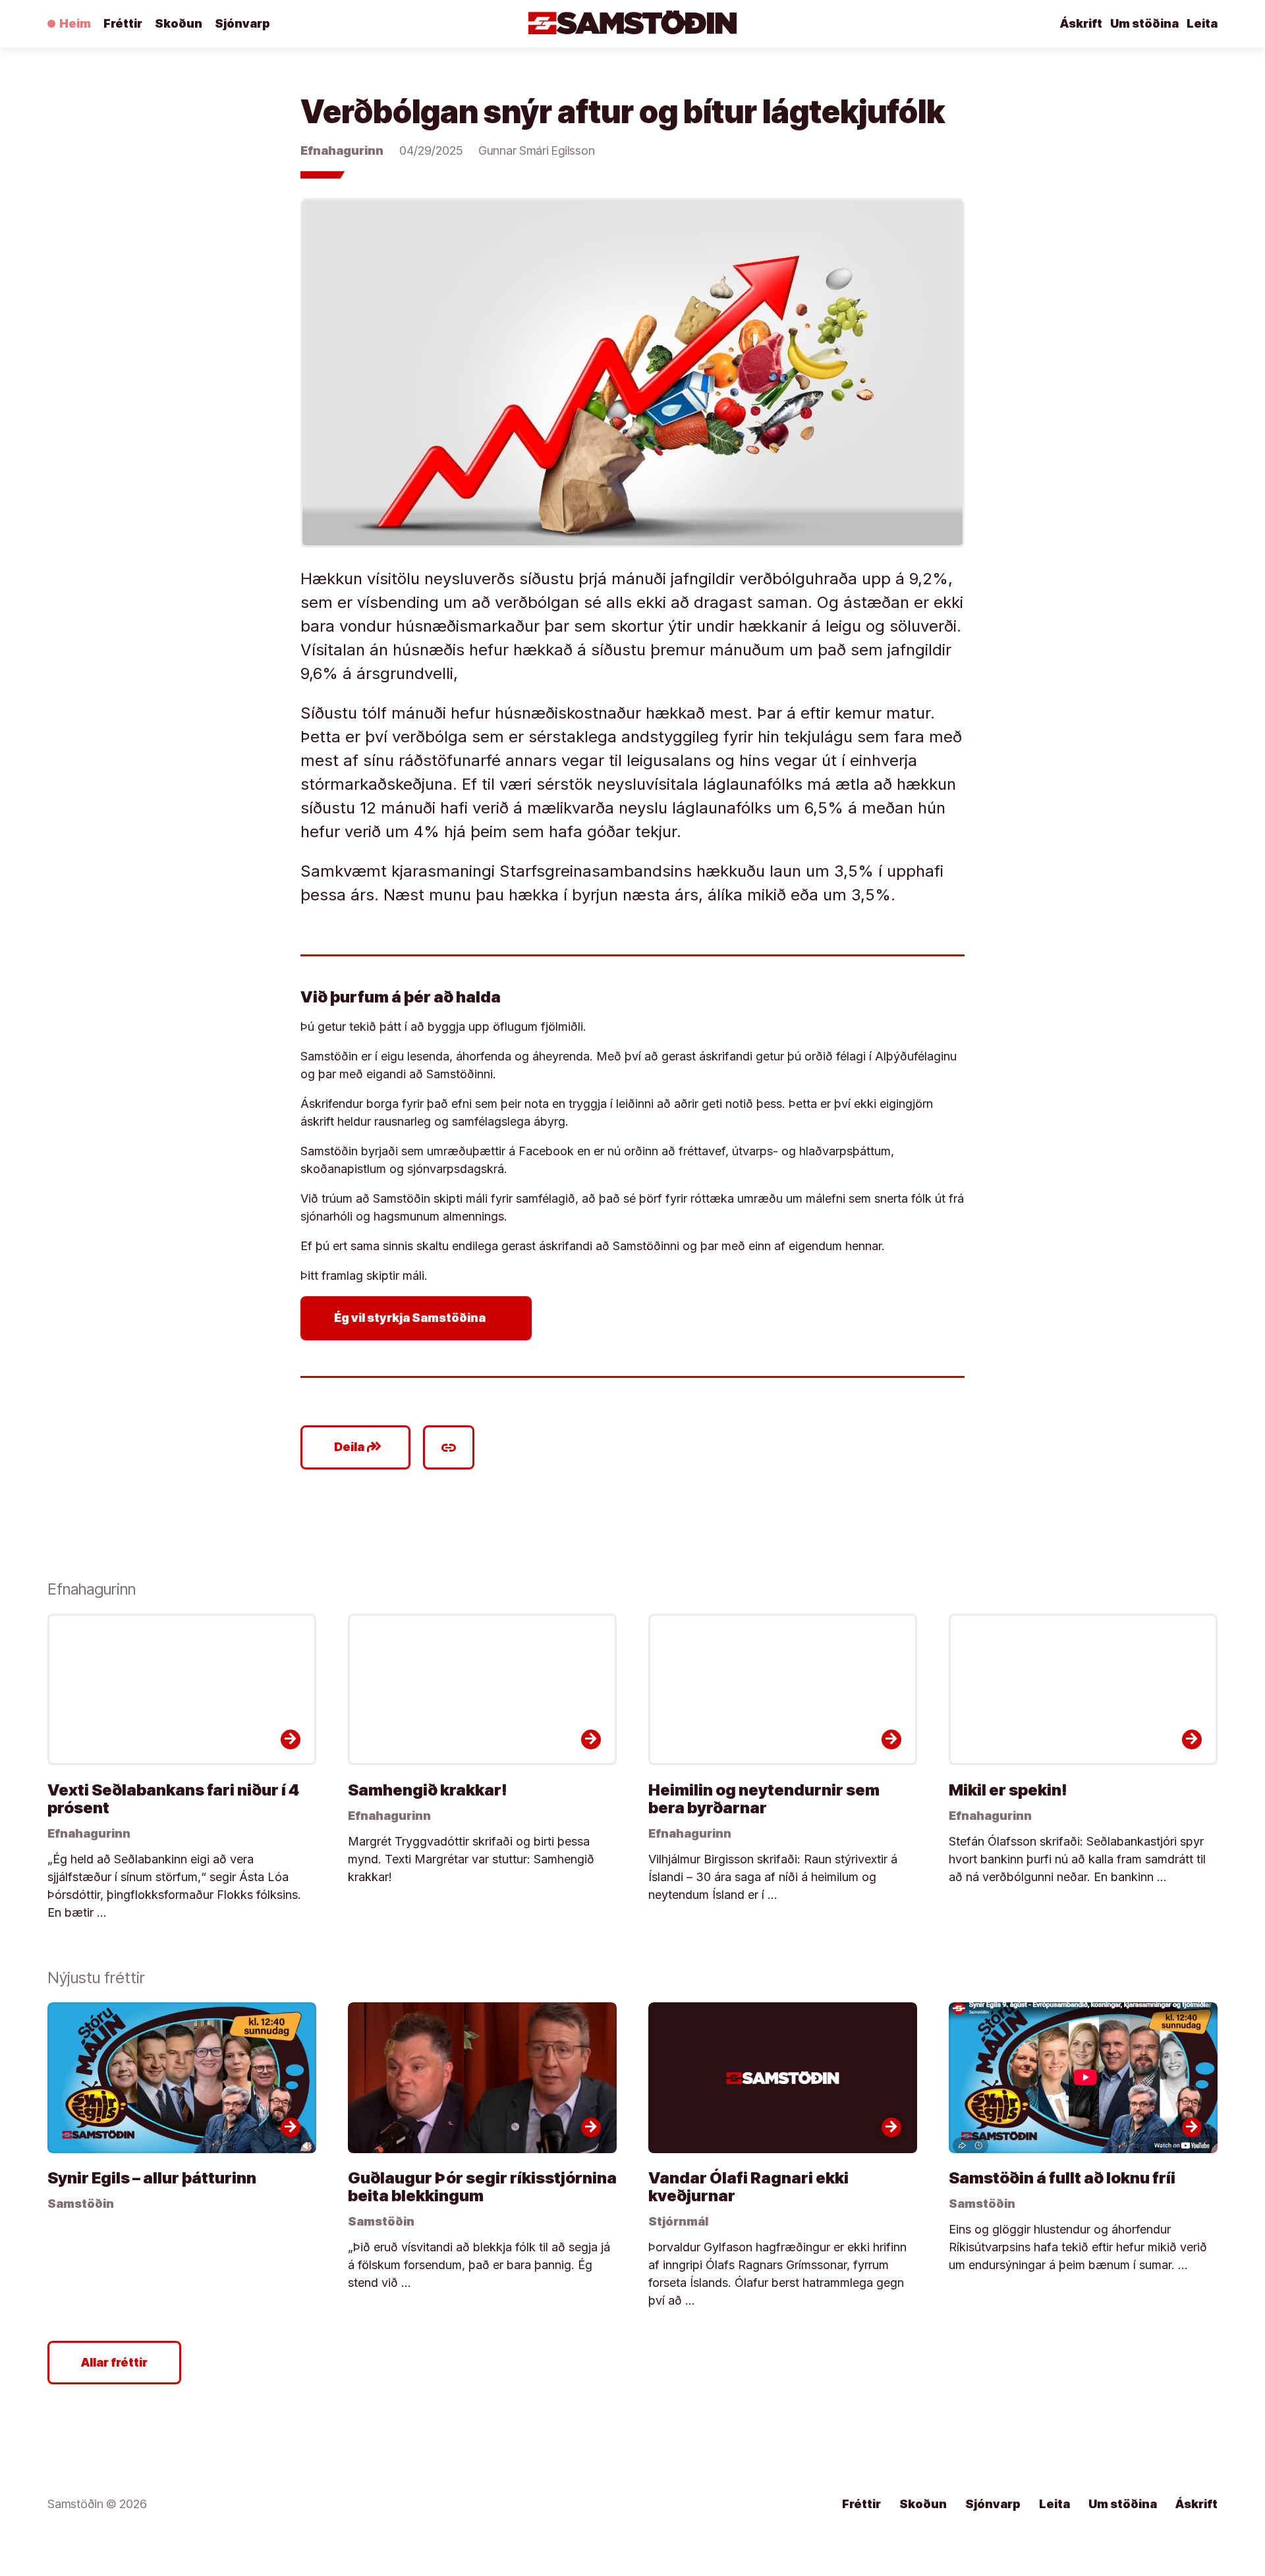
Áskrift (1081, 23)
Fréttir (123, 23)
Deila (358, 1447)
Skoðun (179, 23)
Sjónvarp (242, 23)
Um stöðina (1144, 23)
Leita (1202, 23)
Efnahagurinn (342, 151)
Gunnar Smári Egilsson (537, 151)
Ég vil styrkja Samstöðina (419, 1318)
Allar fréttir (114, 2362)
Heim (75, 23)
